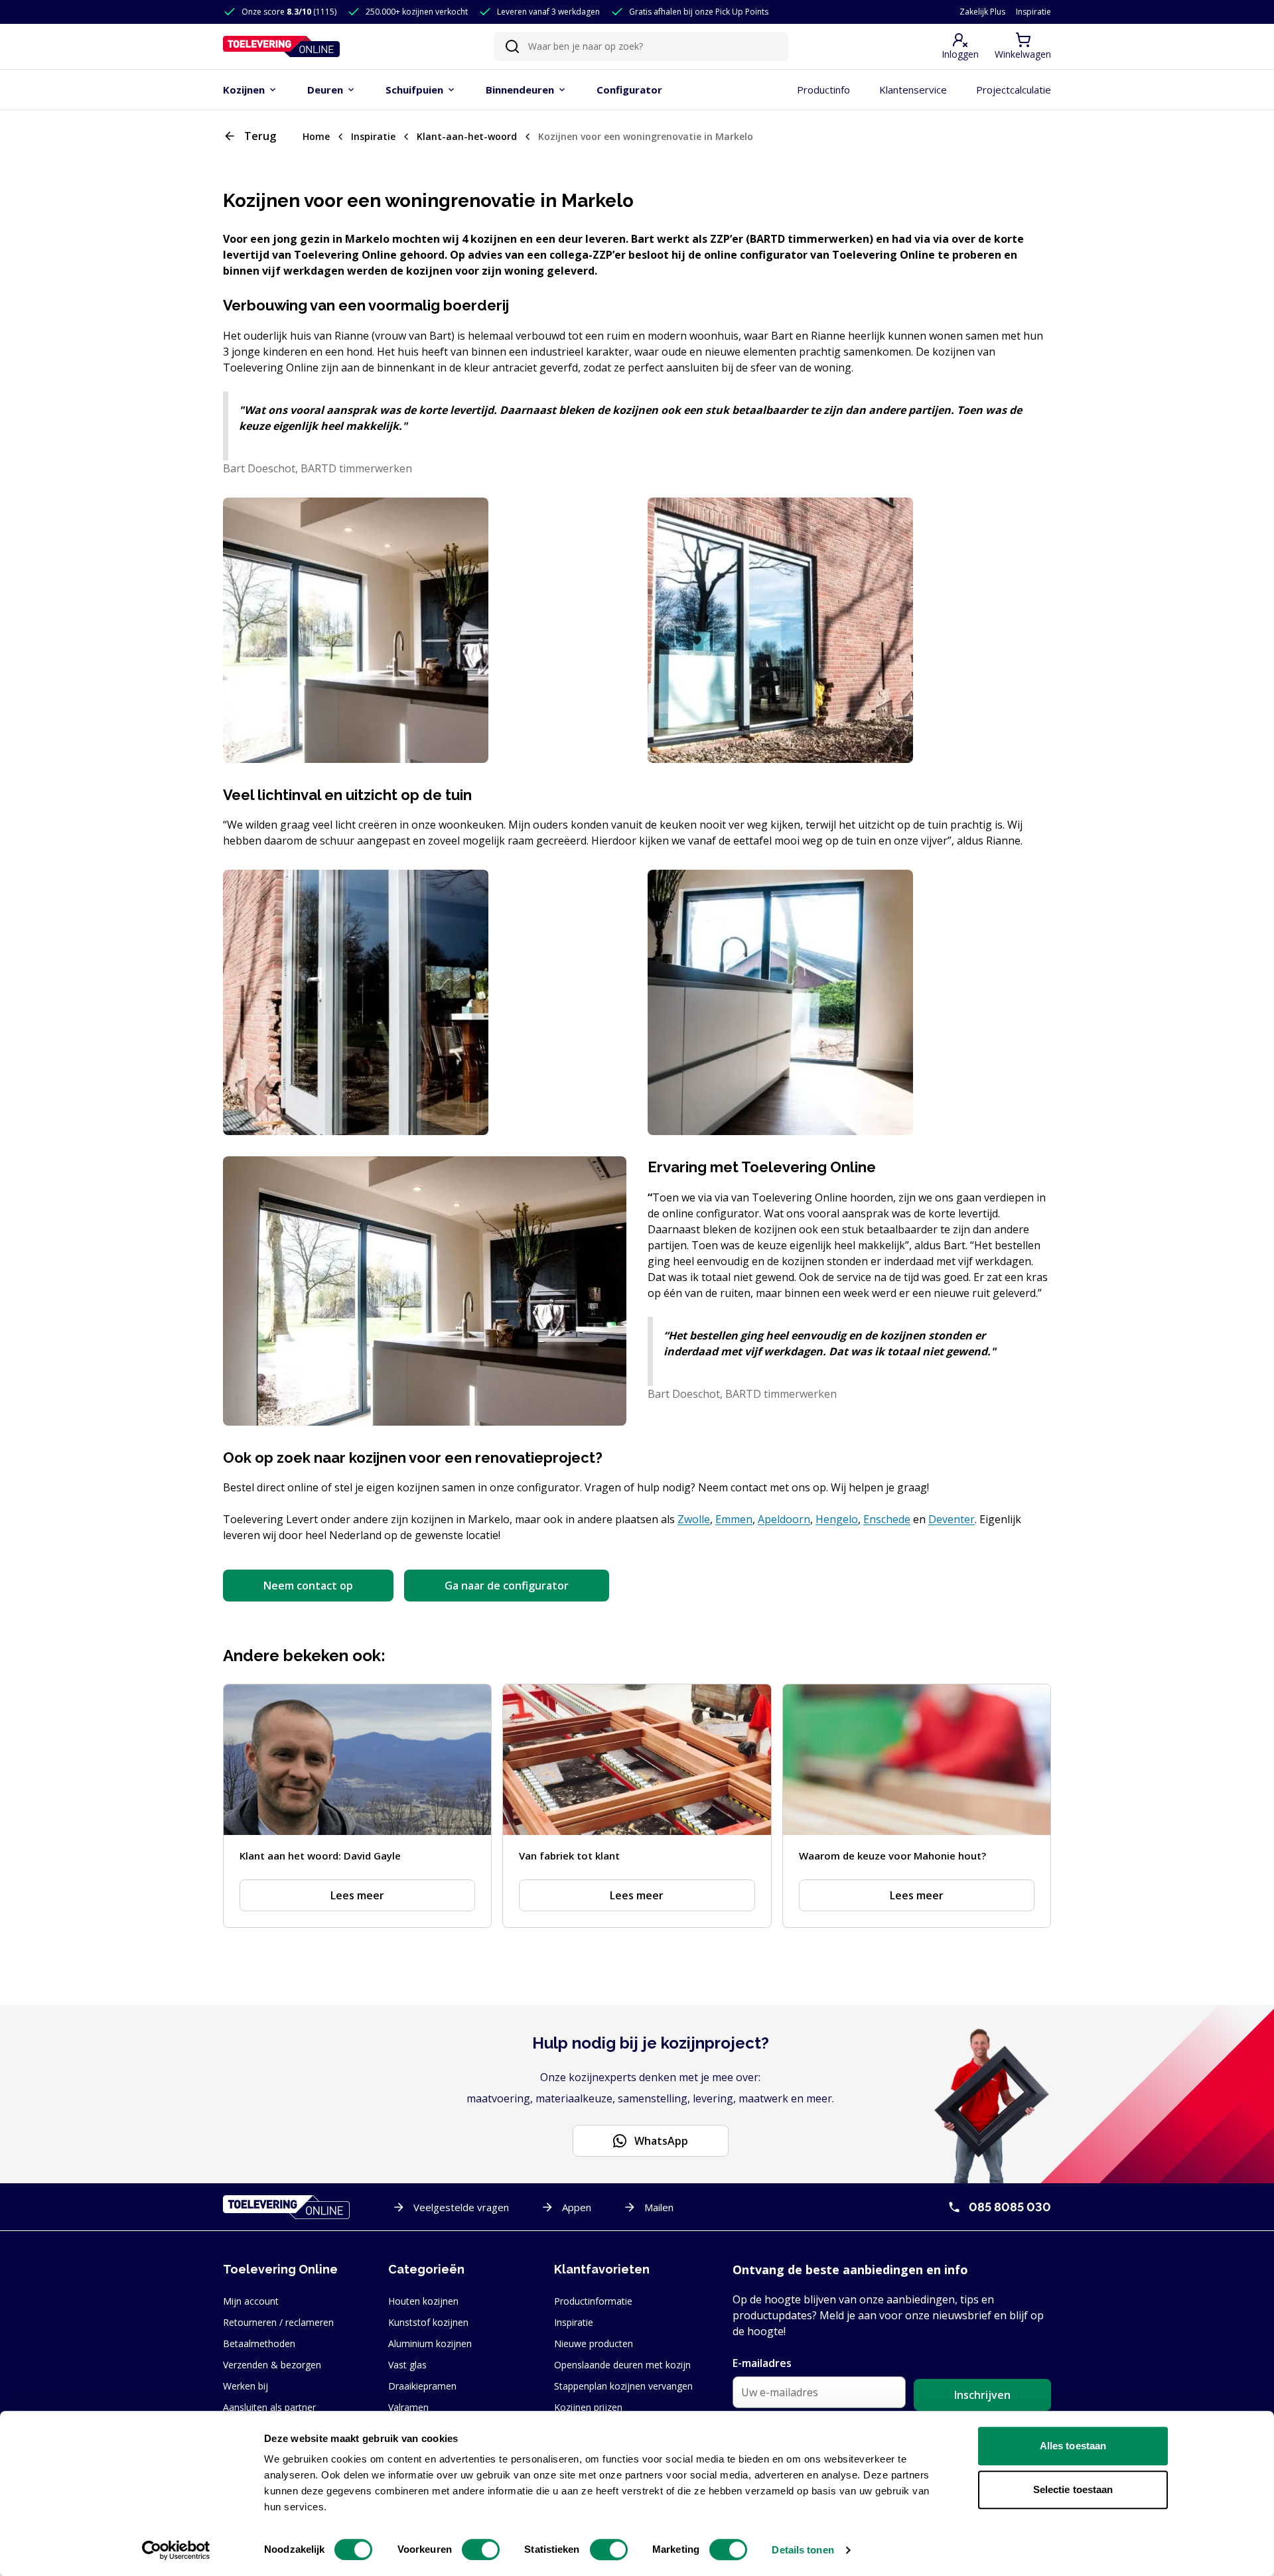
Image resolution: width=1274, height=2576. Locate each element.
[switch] (481, 2549)
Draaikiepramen (422, 2386)
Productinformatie (593, 2301)
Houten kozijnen (423, 2301)
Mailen (659, 2207)
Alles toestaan (1073, 2446)
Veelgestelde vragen (461, 2207)
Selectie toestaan (1073, 2489)
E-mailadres (762, 2363)
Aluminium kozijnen (430, 2343)
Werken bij (246, 2386)
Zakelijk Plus (982, 12)
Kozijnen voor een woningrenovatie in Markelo (646, 136)
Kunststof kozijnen (428, 2322)
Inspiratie (1033, 12)
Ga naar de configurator (507, 1586)
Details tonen (803, 2550)
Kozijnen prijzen (588, 2407)
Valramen (408, 2407)
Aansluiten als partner (269, 2407)
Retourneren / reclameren (278, 2322)
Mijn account (251, 2301)
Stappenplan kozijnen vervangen (623, 2386)
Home (316, 136)
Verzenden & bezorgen (272, 2365)
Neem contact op (308, 1586)
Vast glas (407, 2365)
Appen (577, 2207)
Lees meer (357, 1895)
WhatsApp (661, 2141)
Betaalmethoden (259, 2343)
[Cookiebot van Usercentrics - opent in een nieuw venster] (176, 2550)
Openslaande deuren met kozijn (622, 2365)
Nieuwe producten (594, 2343)
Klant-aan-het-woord (467, 136)
